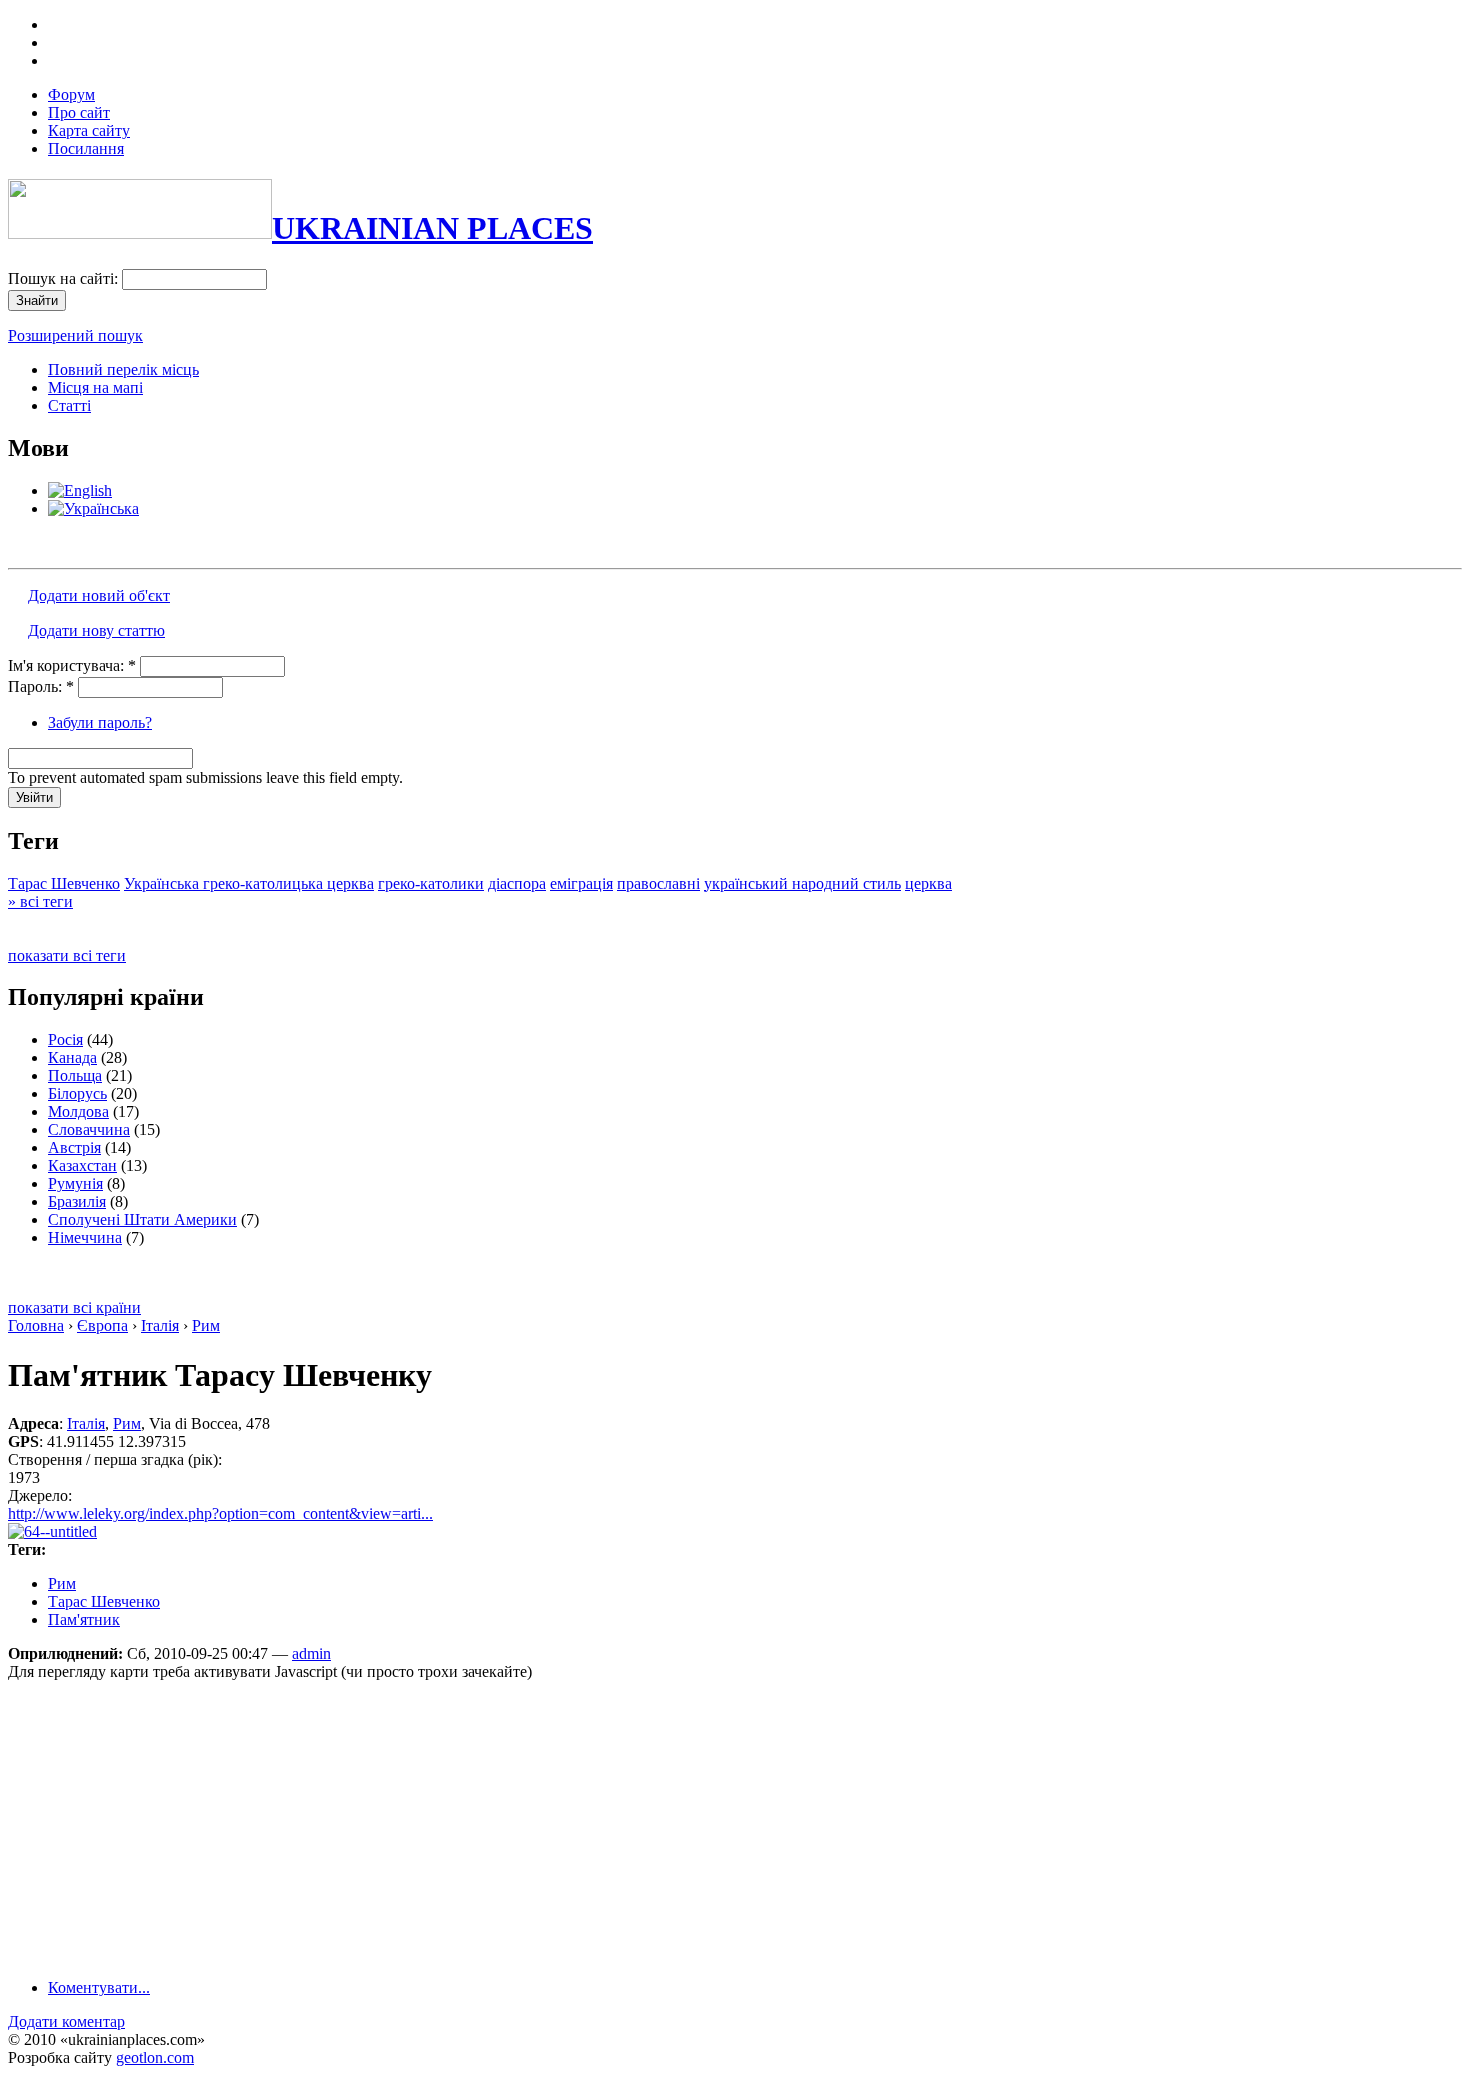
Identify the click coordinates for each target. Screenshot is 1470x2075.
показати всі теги (67, 955)
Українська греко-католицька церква (249, 883)
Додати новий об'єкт (99, 595)
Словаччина (89, 1129)
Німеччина (85, 1237)
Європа (102, 1325)
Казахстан (82, 1165)
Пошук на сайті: (65, 278)
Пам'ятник (84, 1619)
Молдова (78, 1111)
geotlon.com (155, 2057)
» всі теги (40, 901)
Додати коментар (66, 2021)
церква (928, 883)
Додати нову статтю (96, 630)
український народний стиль (802, 883)
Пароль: (41, 686)
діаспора (517, 883)
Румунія (75, 1183)
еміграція (581, 883)
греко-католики (431, 883)
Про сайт (79, 112)
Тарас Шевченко (64, 883)
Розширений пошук (75, 335)
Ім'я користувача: (72, 665)
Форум (71, 94)
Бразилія (77, 1201)
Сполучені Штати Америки (142, 1219)
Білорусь (77, 1093)
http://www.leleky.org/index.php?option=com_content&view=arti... (220, 1513)
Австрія (74, 1147)
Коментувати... (99, 1987)
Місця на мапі (95, 387)
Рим (206, 1325)
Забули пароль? (100, 722)
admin (311, 1653)
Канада (72, 1057)
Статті (69, 405)
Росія (65, 1039)
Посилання (86, 148)
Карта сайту (89, 130)
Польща (75, 1075)
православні (658, 883)
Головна (36, 1325)
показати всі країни (74, 1307)
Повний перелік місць (123, 369)
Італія (160, 1325)
